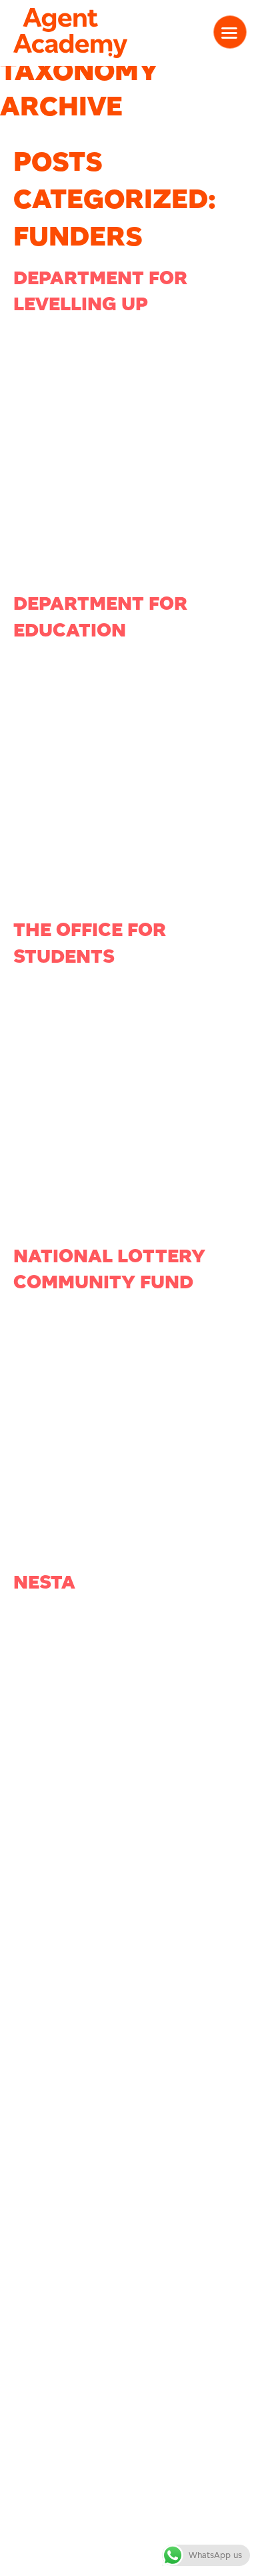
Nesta (44, 1582)
